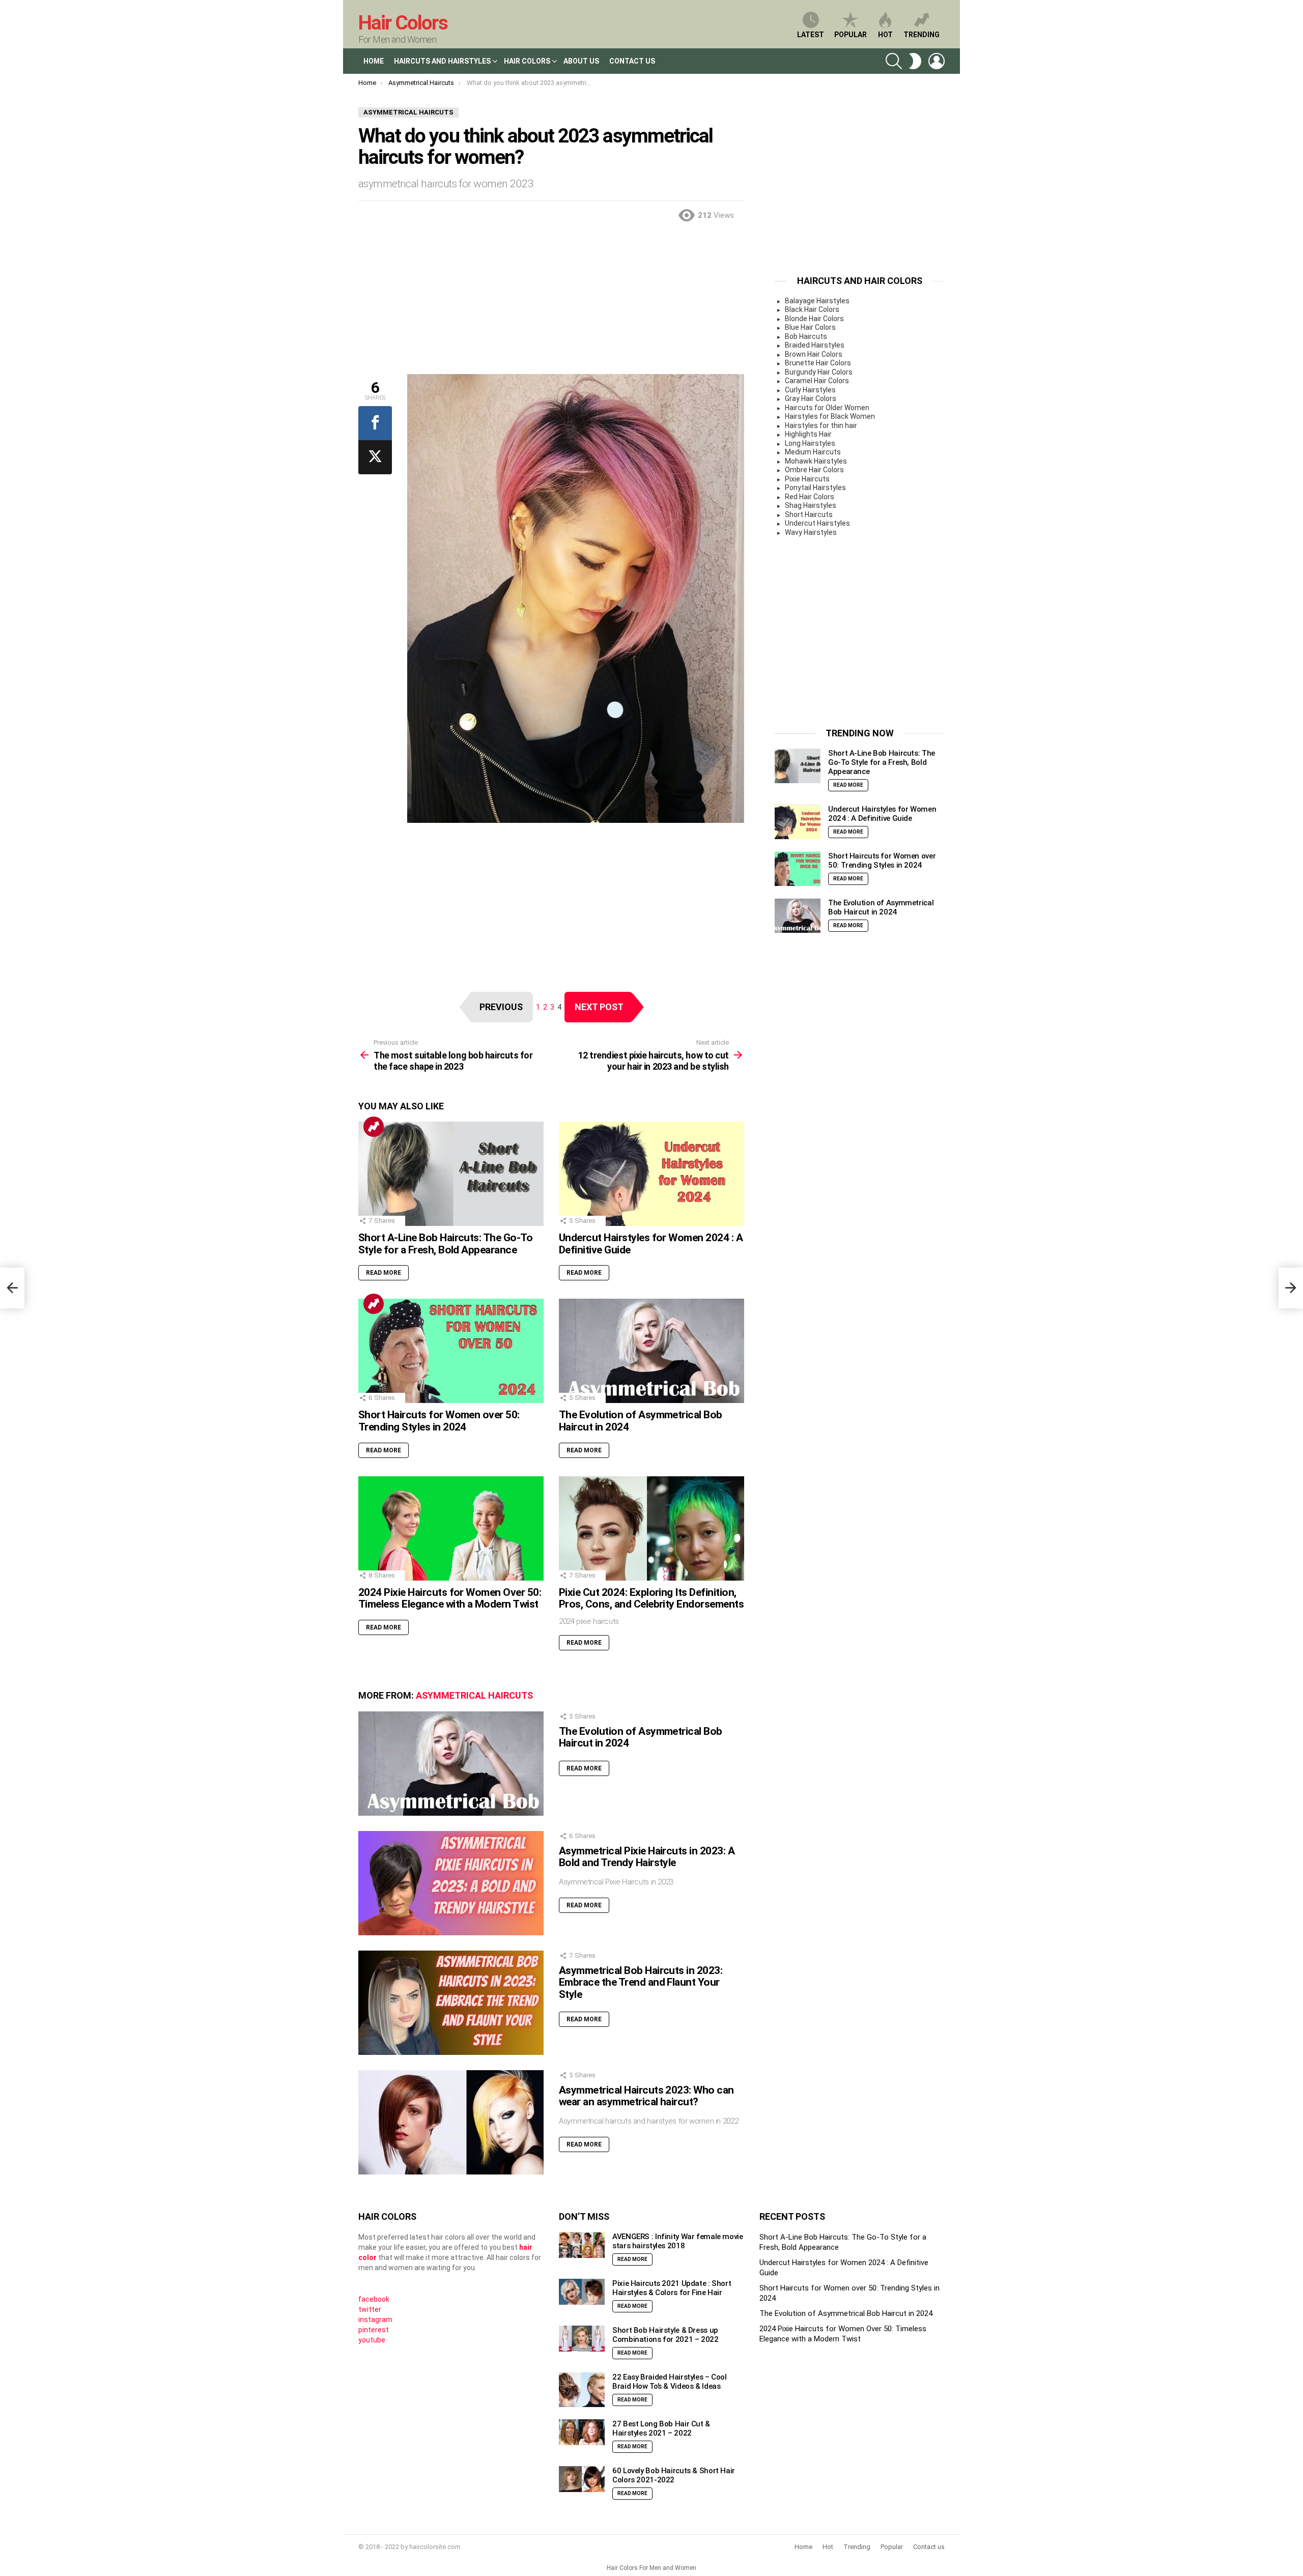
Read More (384, 1273)
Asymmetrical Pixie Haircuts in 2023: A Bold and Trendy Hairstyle (647, 1857)
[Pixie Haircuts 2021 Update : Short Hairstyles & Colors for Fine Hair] (582, 2292)
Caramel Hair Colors (817, 381)
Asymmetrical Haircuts (474, 1695)
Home (374, 61)
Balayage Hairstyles (817, 301)
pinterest (374, 2330)
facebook (374, 2299)
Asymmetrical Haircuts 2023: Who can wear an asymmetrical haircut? (646, 2096)
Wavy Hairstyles (811, 532)
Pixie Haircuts (807, 479)
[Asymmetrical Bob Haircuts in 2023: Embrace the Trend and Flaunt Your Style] (451, 2003)
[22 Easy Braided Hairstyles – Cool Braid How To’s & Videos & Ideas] (582, 2390)
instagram (375, 2320)
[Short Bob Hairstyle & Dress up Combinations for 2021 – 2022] (582, 2339)
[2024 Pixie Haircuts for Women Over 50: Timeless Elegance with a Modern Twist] (451, 1528)
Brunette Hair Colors (818, 363)
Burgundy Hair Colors (819, 372)
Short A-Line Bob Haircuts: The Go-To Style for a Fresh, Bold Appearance (445, 1244)
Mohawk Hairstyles (816, 461)
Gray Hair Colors (811, 398)
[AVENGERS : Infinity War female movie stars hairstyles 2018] (582, 2245)
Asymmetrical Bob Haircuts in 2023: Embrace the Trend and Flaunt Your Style (641, 1982)
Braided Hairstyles (815, 345)
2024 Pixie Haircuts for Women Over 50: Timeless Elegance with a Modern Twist (450, 1598)
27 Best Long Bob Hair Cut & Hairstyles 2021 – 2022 (661, 2428)
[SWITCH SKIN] (915, 61)
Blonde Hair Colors (814, 319)
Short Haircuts (809, 514)
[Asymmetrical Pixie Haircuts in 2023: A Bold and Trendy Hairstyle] (451, 1883)
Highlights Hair (808, 434)
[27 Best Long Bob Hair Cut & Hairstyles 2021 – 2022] (582, 2432)
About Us (581, 61)
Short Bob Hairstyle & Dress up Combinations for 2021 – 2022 (665, 2335)
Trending (922, 35)
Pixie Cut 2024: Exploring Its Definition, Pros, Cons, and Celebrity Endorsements (651, 1598)
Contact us (929, 2547)
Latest (811, 35)
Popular (851, 35)
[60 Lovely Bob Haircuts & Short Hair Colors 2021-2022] (582, 2479)
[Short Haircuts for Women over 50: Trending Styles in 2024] (451, 1351)
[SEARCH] (894, 61)
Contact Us (632, 61)
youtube (372, 2340)
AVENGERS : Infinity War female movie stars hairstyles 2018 (678, 2241)
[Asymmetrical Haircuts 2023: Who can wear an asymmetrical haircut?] (451, 2122)
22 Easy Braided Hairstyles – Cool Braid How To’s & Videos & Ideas (670, 2382)
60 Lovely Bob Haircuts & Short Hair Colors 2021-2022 (674, 2475)
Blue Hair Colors (810, 327)
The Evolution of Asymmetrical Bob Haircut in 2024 (641, 1421)
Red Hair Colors (810, 497)
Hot (885, 35)
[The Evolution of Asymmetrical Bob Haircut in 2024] (651, 1351)
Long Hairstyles (810, 443)
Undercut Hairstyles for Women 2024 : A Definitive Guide (651, 1244)
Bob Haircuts (806, 336)
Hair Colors (403, 23)
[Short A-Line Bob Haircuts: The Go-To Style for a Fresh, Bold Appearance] (451, 1174)
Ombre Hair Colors (814, 470)
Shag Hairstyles (811, 505)
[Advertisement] (551, 303)
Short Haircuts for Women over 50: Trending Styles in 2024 (439, 1421)
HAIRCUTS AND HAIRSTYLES (442, 61)
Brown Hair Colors (814, 354)
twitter (370, 2309)
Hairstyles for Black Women (830, 416)
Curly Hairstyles (810, 390)
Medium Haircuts (813, 452)
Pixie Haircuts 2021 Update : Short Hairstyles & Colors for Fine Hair (672, 2288)
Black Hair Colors (812, 309)
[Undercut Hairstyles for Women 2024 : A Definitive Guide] (651, 1174)
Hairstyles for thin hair (821, 425)
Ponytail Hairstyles (815, 488)
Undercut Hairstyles (817, 523)
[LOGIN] (937, 61)
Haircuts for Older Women (827, 408)
